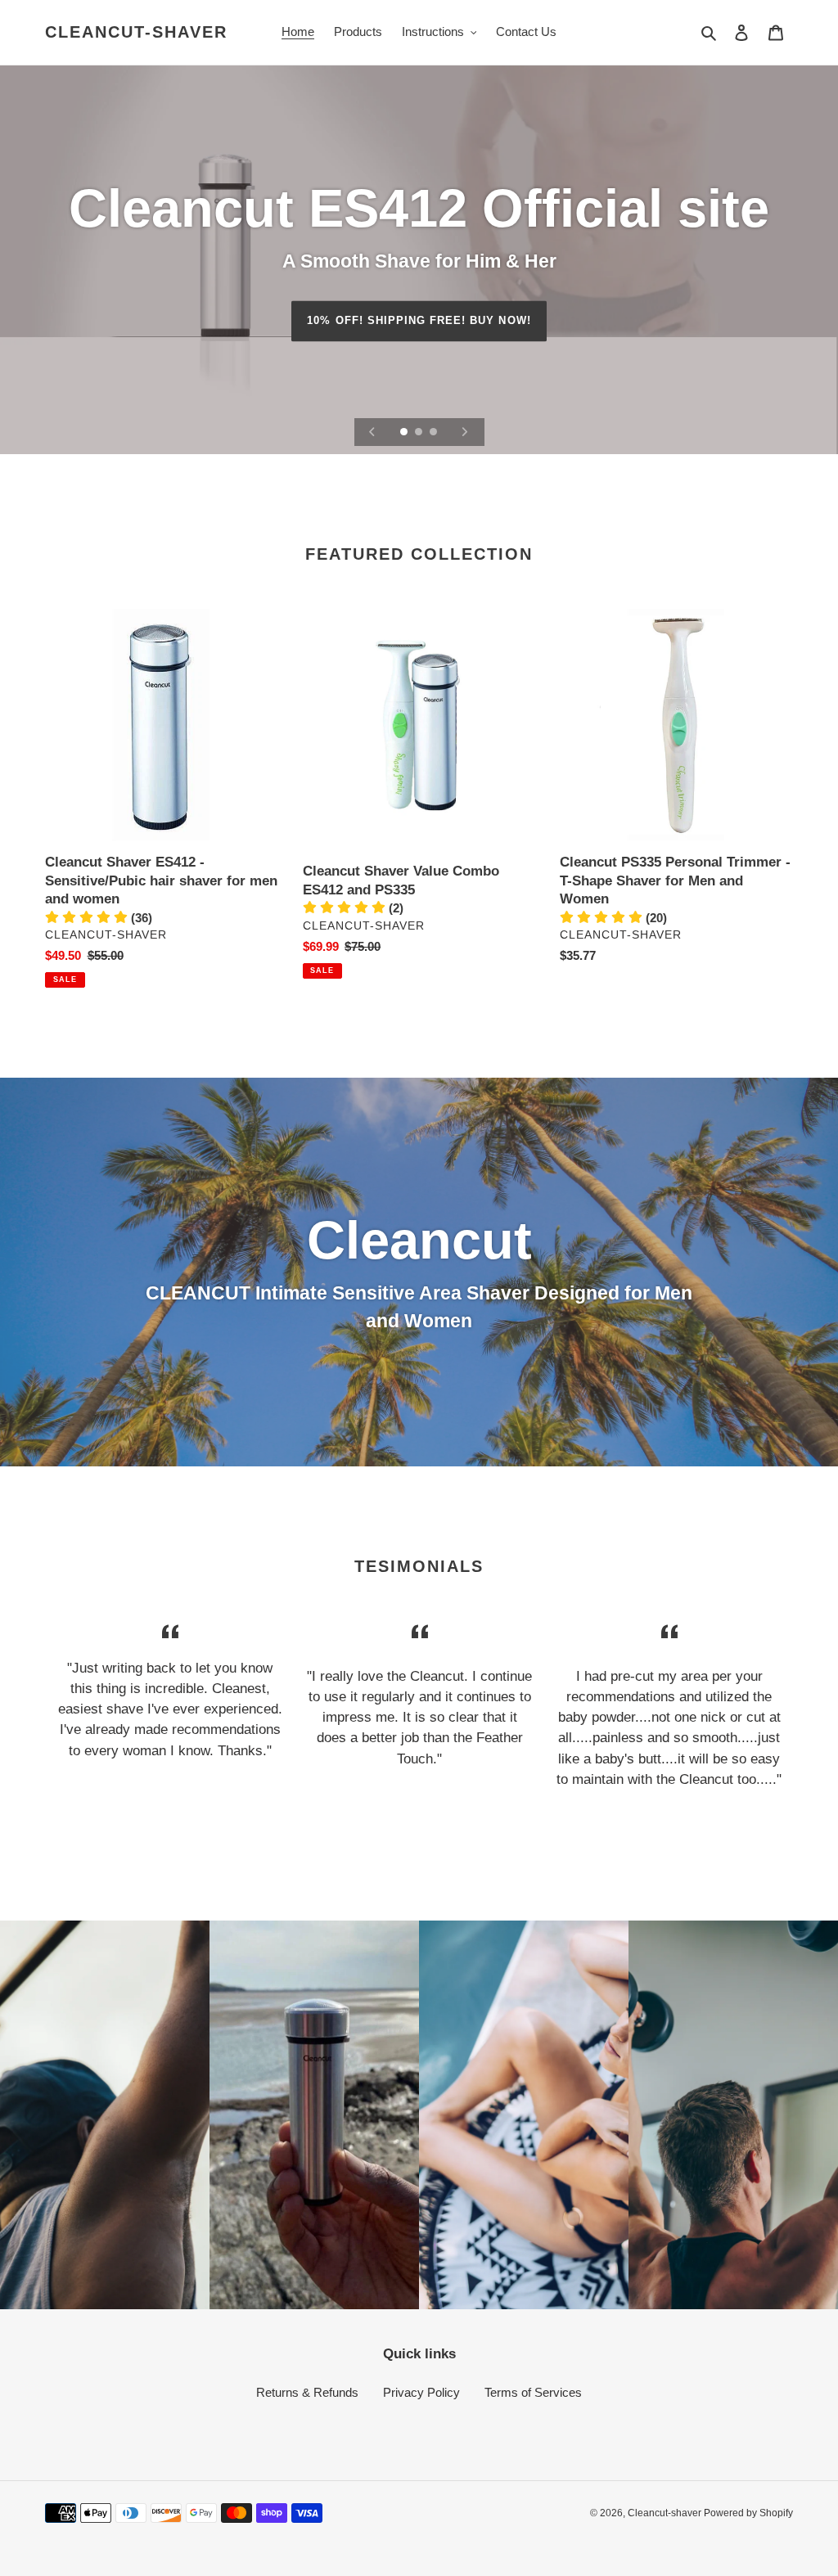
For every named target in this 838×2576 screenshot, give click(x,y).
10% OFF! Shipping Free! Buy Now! (419, 320)
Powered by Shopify (748, 2513)
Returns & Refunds (307, 2392)
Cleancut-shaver (136, 32)
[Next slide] (465, 432)
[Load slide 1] (405, 433)
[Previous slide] (372, 432)
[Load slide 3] (435, 433)
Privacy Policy (421, 2392)
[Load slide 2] (420, 433)
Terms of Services (533, 2392)
